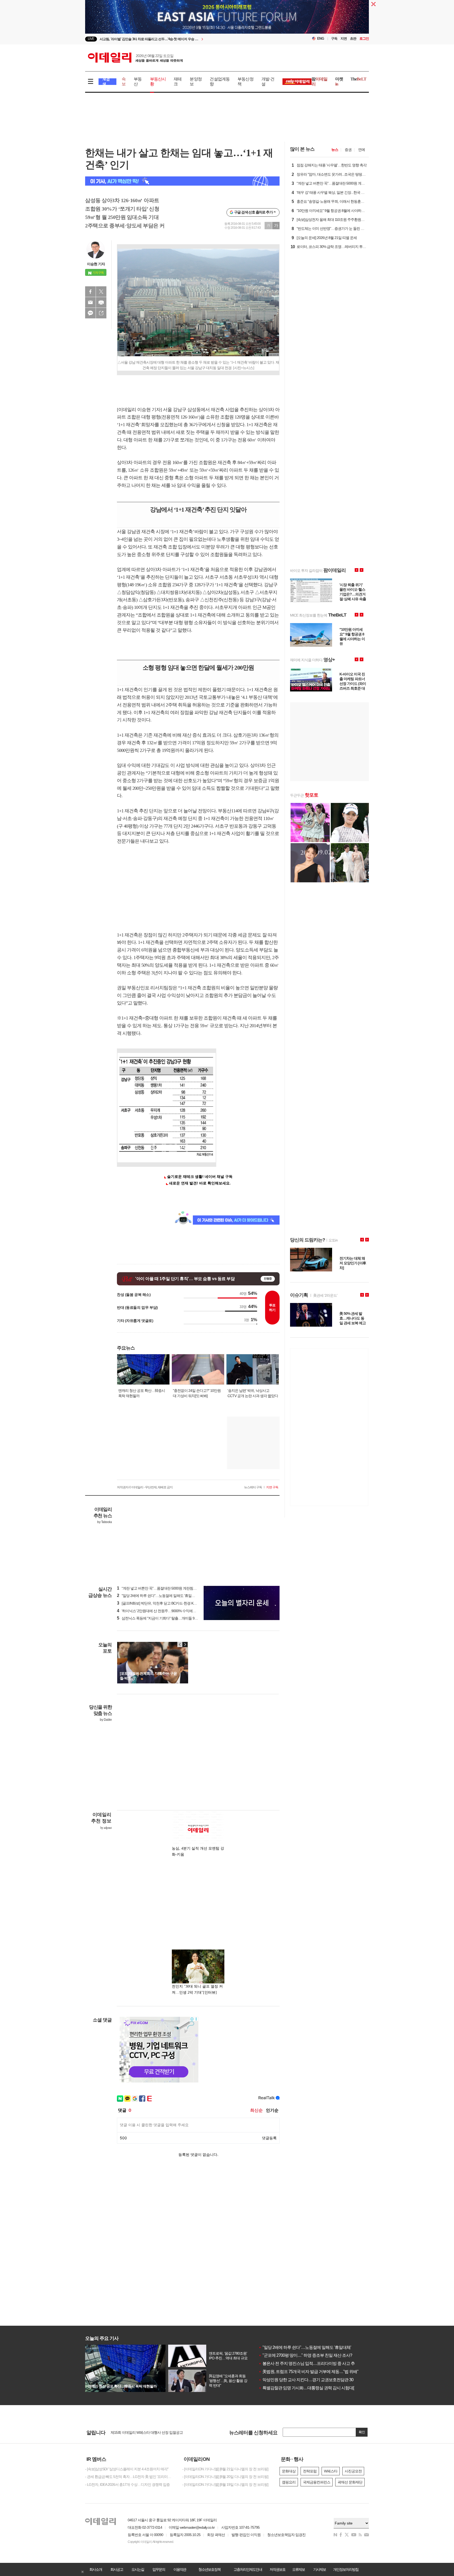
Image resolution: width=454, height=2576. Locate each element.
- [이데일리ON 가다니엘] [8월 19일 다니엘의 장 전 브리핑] (225, 2485)
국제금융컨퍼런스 (317, 2482)
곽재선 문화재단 (350, 2482)
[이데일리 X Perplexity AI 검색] (182, 181)
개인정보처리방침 (346, 2569)
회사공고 (117, 2569)
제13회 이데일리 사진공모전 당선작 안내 (141, 2432)
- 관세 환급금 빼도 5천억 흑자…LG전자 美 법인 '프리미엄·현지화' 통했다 (130, 2477)
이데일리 (135, 58)
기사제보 (319, 2569)
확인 (362, 2432)
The (358, 79)
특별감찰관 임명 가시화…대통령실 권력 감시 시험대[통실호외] (314, 2388)
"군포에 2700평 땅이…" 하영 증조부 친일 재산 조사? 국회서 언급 (316, 2355)
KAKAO (90, 313)
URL (101, 313)
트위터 (101, 292)
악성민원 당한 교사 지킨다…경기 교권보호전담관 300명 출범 (313, 2380)
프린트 (101, 302)
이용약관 (180, 2569)
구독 (334, 39)
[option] (184, 39)
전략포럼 (310, 2471)
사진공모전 (353, 2471)
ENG (321, 39)
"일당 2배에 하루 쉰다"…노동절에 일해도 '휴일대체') (158, 1596)
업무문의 (159, 2569)
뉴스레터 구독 (253, 1487)
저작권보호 (277, 2569)
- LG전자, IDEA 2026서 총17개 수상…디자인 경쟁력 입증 (127, 2485)
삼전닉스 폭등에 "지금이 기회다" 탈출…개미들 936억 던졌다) (165, 1618)
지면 (344, 39)
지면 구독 (272, 1487)
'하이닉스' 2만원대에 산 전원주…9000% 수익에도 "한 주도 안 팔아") (170, 1611)
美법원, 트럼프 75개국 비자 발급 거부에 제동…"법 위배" (308, 2372)
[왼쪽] (180, 1645)
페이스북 (90, 292)
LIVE (91, 39)
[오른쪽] (185, 1645)
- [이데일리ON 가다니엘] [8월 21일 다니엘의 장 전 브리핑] (225, 2469)
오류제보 (298, 2569)
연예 (362, 150)
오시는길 (138, 2569)
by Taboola (104, 1522)
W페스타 (331, 2471)
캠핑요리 (289, 2482)
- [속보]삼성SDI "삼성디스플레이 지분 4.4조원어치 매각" (127, 2469)
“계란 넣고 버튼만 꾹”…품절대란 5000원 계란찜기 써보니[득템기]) (169, 1588)
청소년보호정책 (209, 2569)
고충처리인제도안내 (248, 2569)
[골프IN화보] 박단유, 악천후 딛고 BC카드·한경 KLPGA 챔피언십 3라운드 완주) (177, 1603)
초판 (353, 39)
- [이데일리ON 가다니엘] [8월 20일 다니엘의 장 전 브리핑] (225, 2477)
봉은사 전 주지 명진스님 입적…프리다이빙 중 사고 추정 (309, 2363)
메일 (90, 302)
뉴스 (335, 150)
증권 (348, 150)
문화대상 (289, 2471)
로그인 (364, 39)
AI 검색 (106, 82)
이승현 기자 (96, 264)
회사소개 (96, 2569)
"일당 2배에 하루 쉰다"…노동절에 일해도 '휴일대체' (305, 2347)
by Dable (106, 1720)
